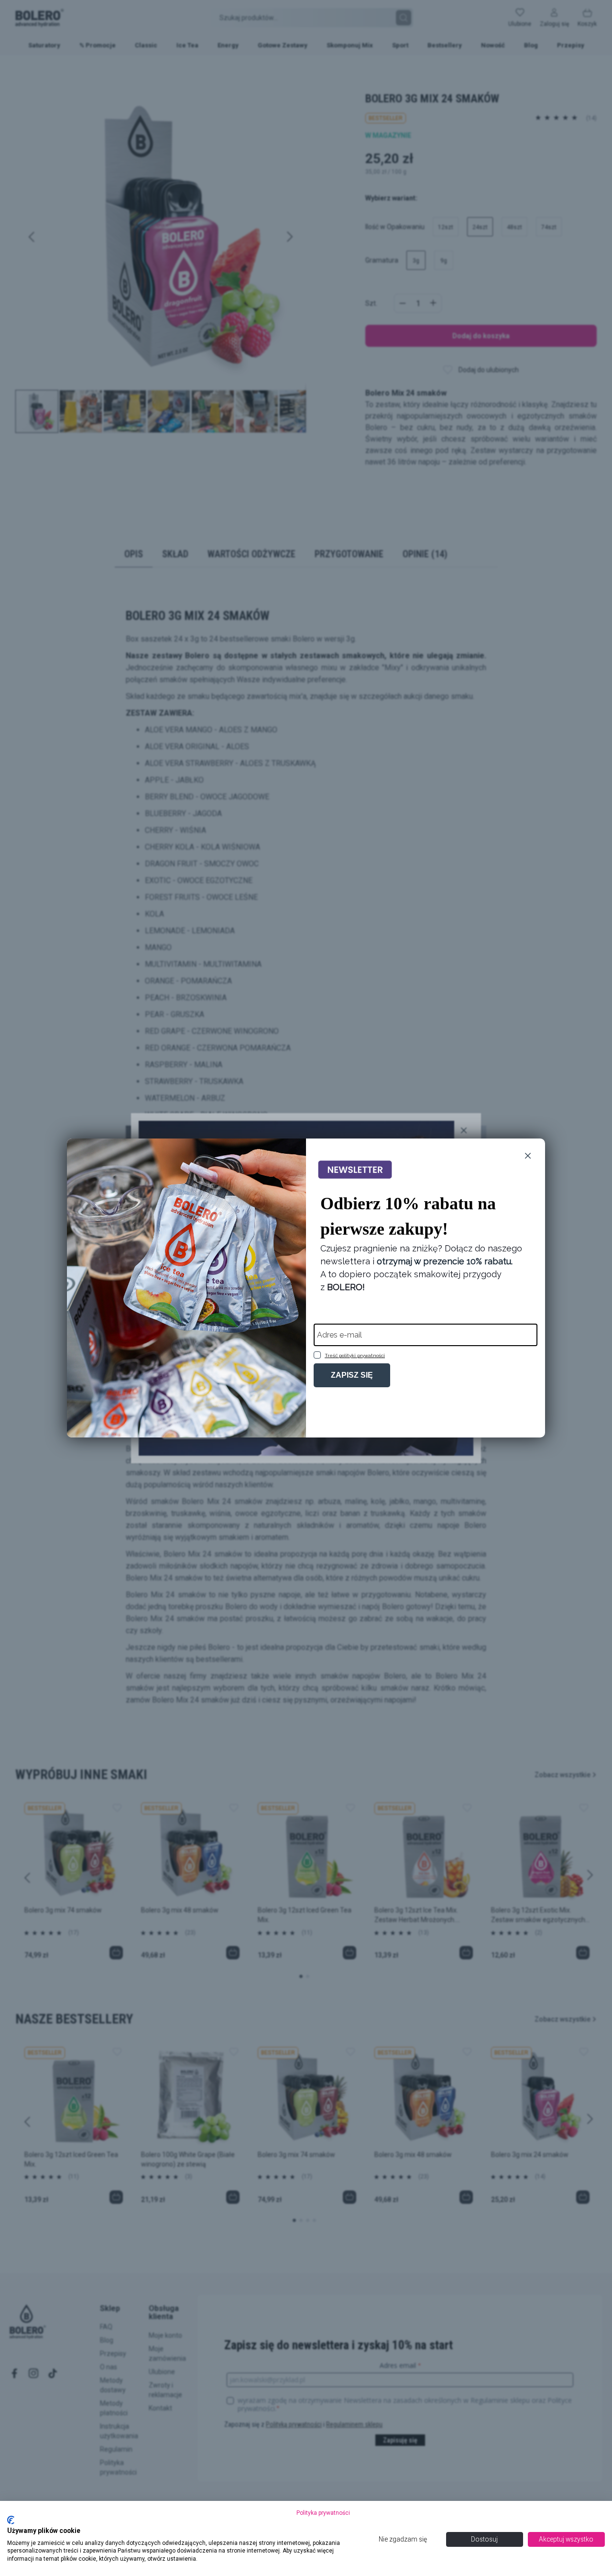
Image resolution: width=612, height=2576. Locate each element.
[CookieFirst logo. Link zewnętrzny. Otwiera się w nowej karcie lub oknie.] (11, 2520)
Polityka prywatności (323, 2513)
